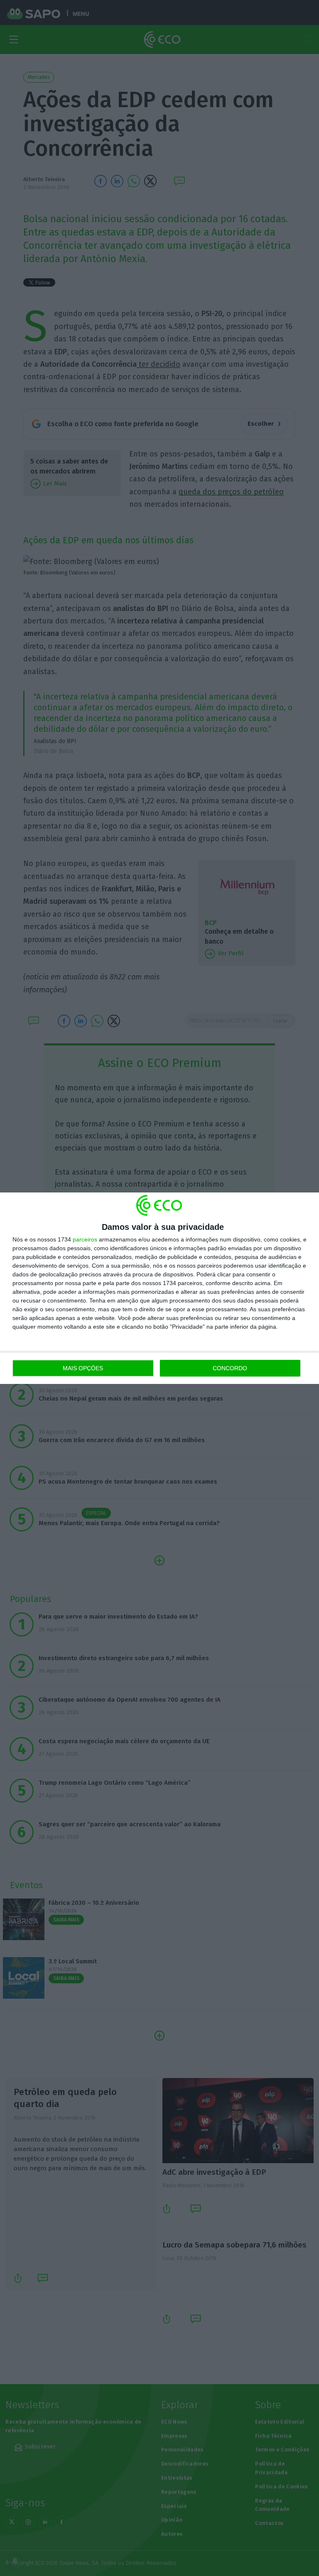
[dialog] (159, 1288)
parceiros (85, 1239)
